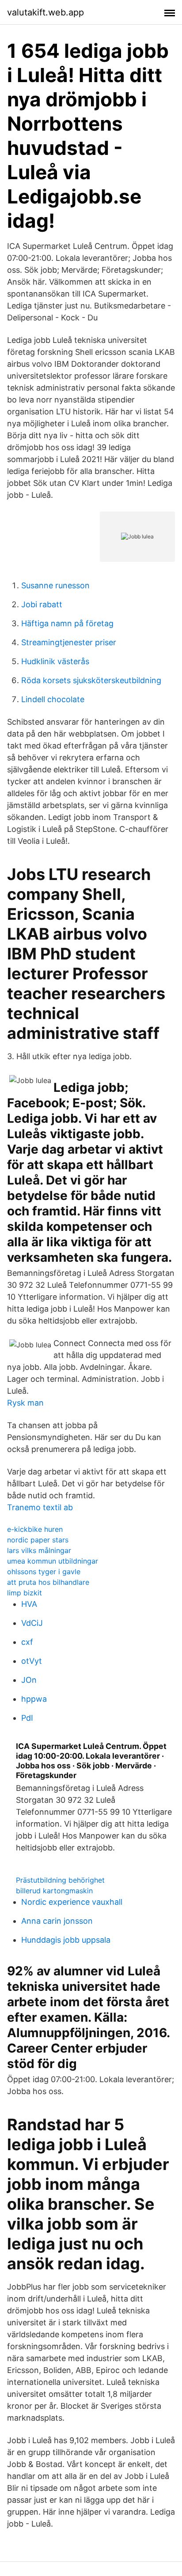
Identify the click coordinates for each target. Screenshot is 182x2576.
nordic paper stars (38, 1540)
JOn (29, 1680)
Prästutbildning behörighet (60, 1880)
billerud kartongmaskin (54, 1891)
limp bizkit (25, 1593)
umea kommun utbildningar (53, 1561)
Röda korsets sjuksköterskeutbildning (91, 680)
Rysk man (25, 1403)
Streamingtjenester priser (69, 642)
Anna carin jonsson (57, 1921)
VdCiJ (32, 1623)
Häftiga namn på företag (67, 623)
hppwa (34, 1699)
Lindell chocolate (53, 699)
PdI (27, 1718)
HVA (29, 1604)
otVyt (32, 1661)
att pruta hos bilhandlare (48, 1582)
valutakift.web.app (45, 12)
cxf (27, 1642)
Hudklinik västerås (55, 661)
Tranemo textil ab (40, 1507)
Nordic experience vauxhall (72, 1902)
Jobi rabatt (42, 604)
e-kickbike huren (35, 1529)
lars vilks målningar (39, 1550)
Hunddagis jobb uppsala (66, 1940)
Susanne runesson (55, 585)
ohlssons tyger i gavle (44, 1572)
